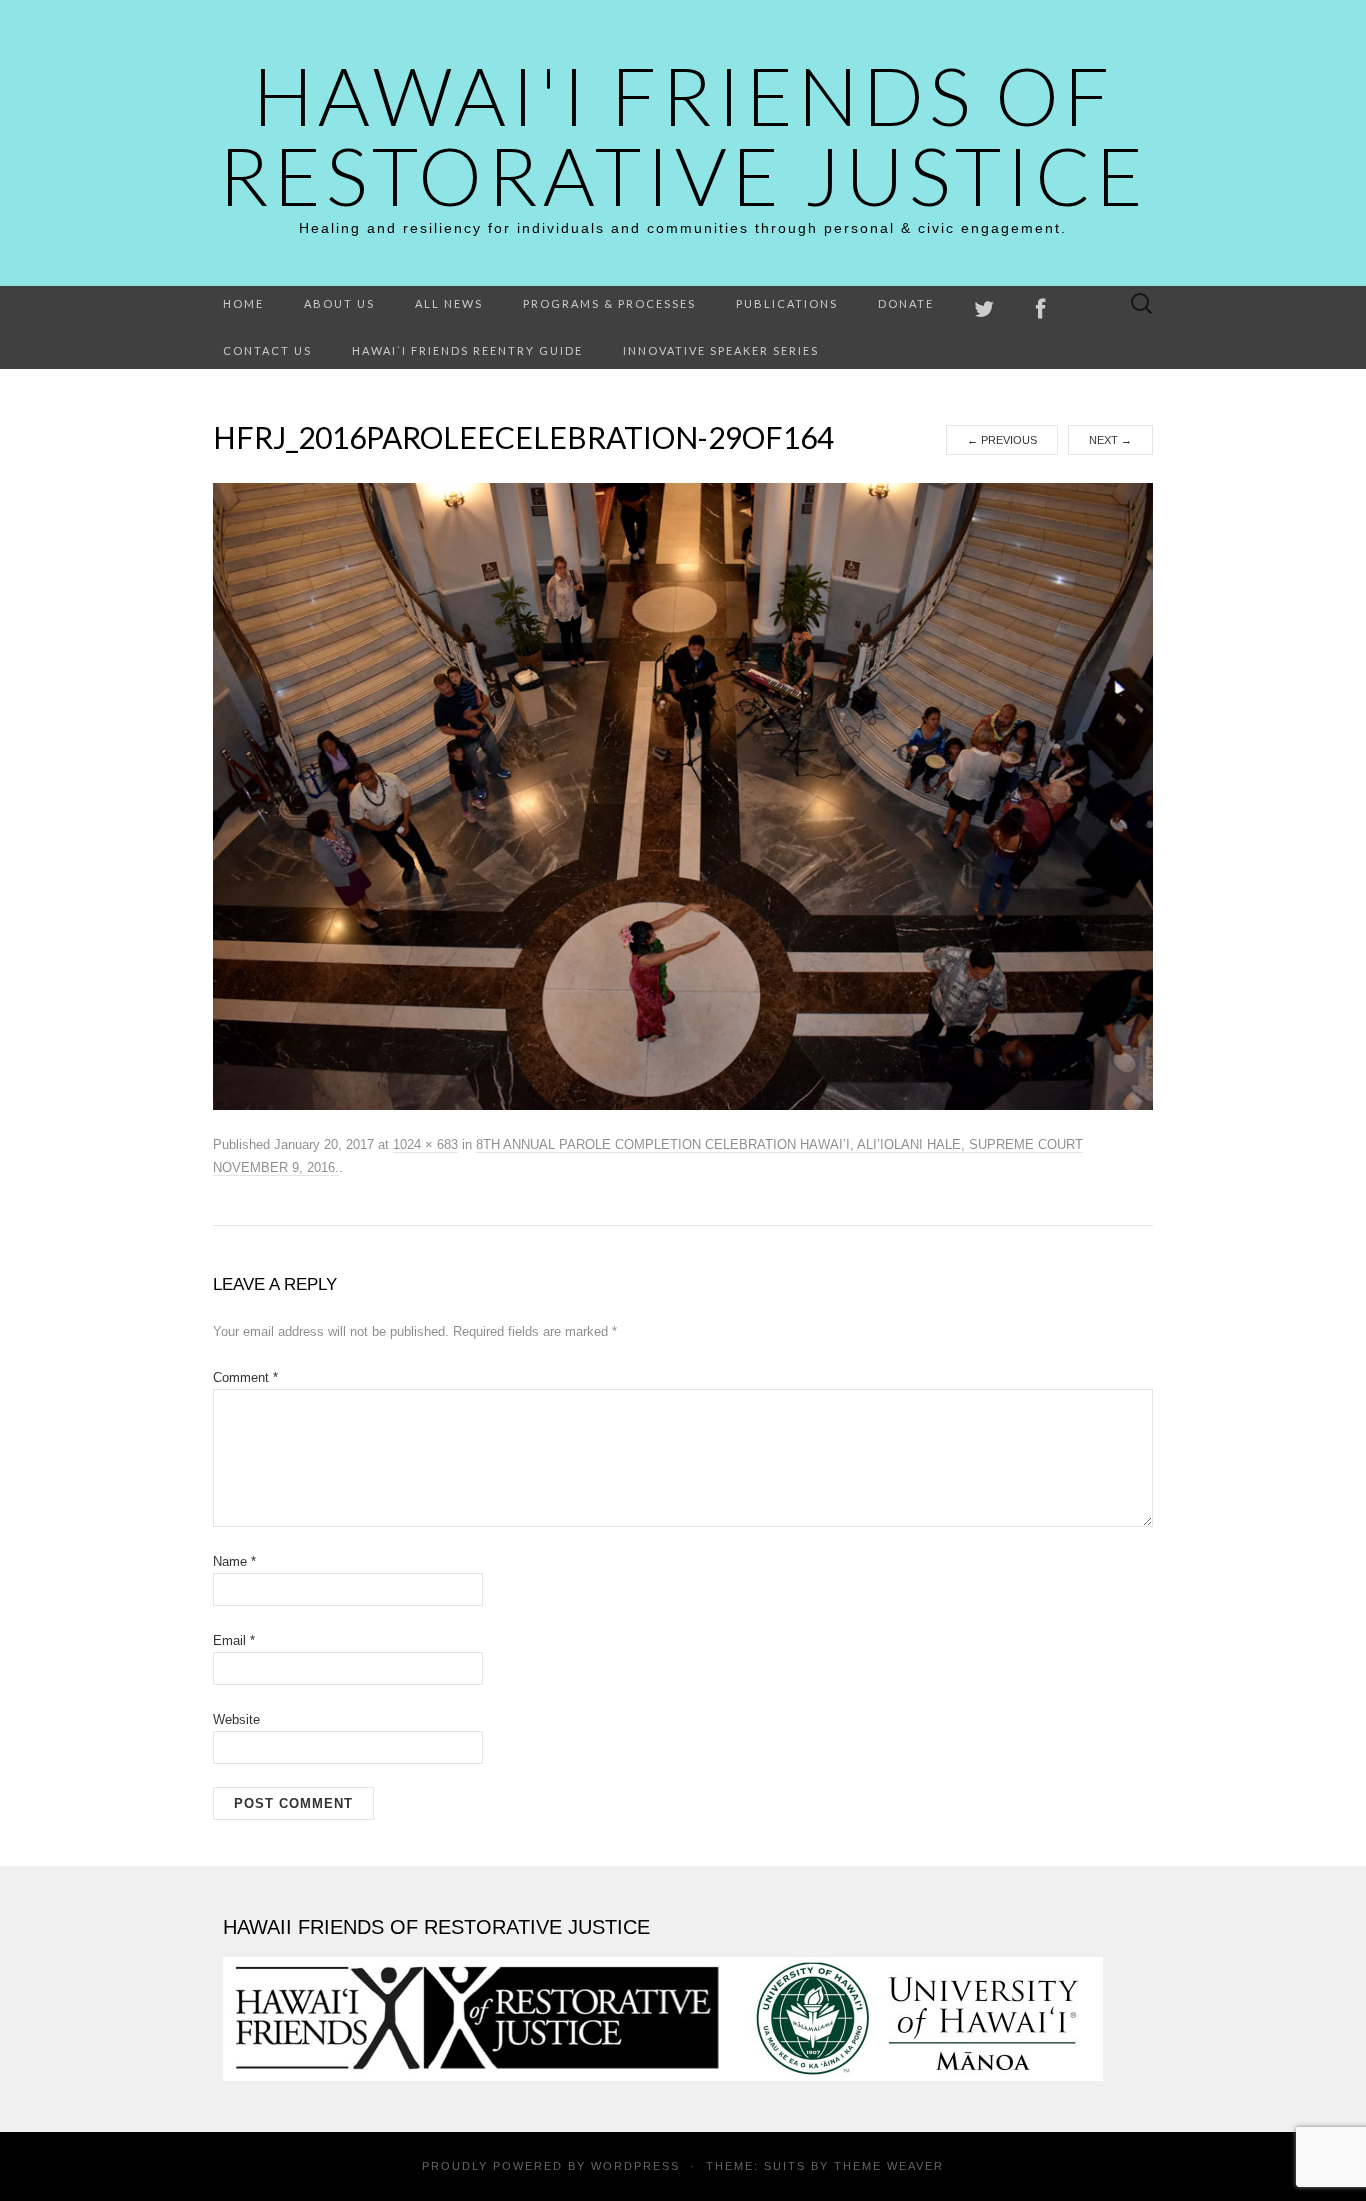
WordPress (635, 2166)
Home (243, 303)
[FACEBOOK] (1041, 309)
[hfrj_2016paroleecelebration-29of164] (683, 796)
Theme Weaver (889, 2166)
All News (449, 303)
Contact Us (267, 350)
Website (236, 1719)
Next (1110, 440)
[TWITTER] (985, 309)
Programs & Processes (609, 303)
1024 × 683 (425, 1144)
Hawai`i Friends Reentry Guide (467, 350)
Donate (906, 303)
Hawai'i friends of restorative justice (683, 135)
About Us (339, 303)
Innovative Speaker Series (721, 350)
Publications (787, 303)
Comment (245, 1377)
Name (234, 1561)
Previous (1002, 440)
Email (234, 1640)
